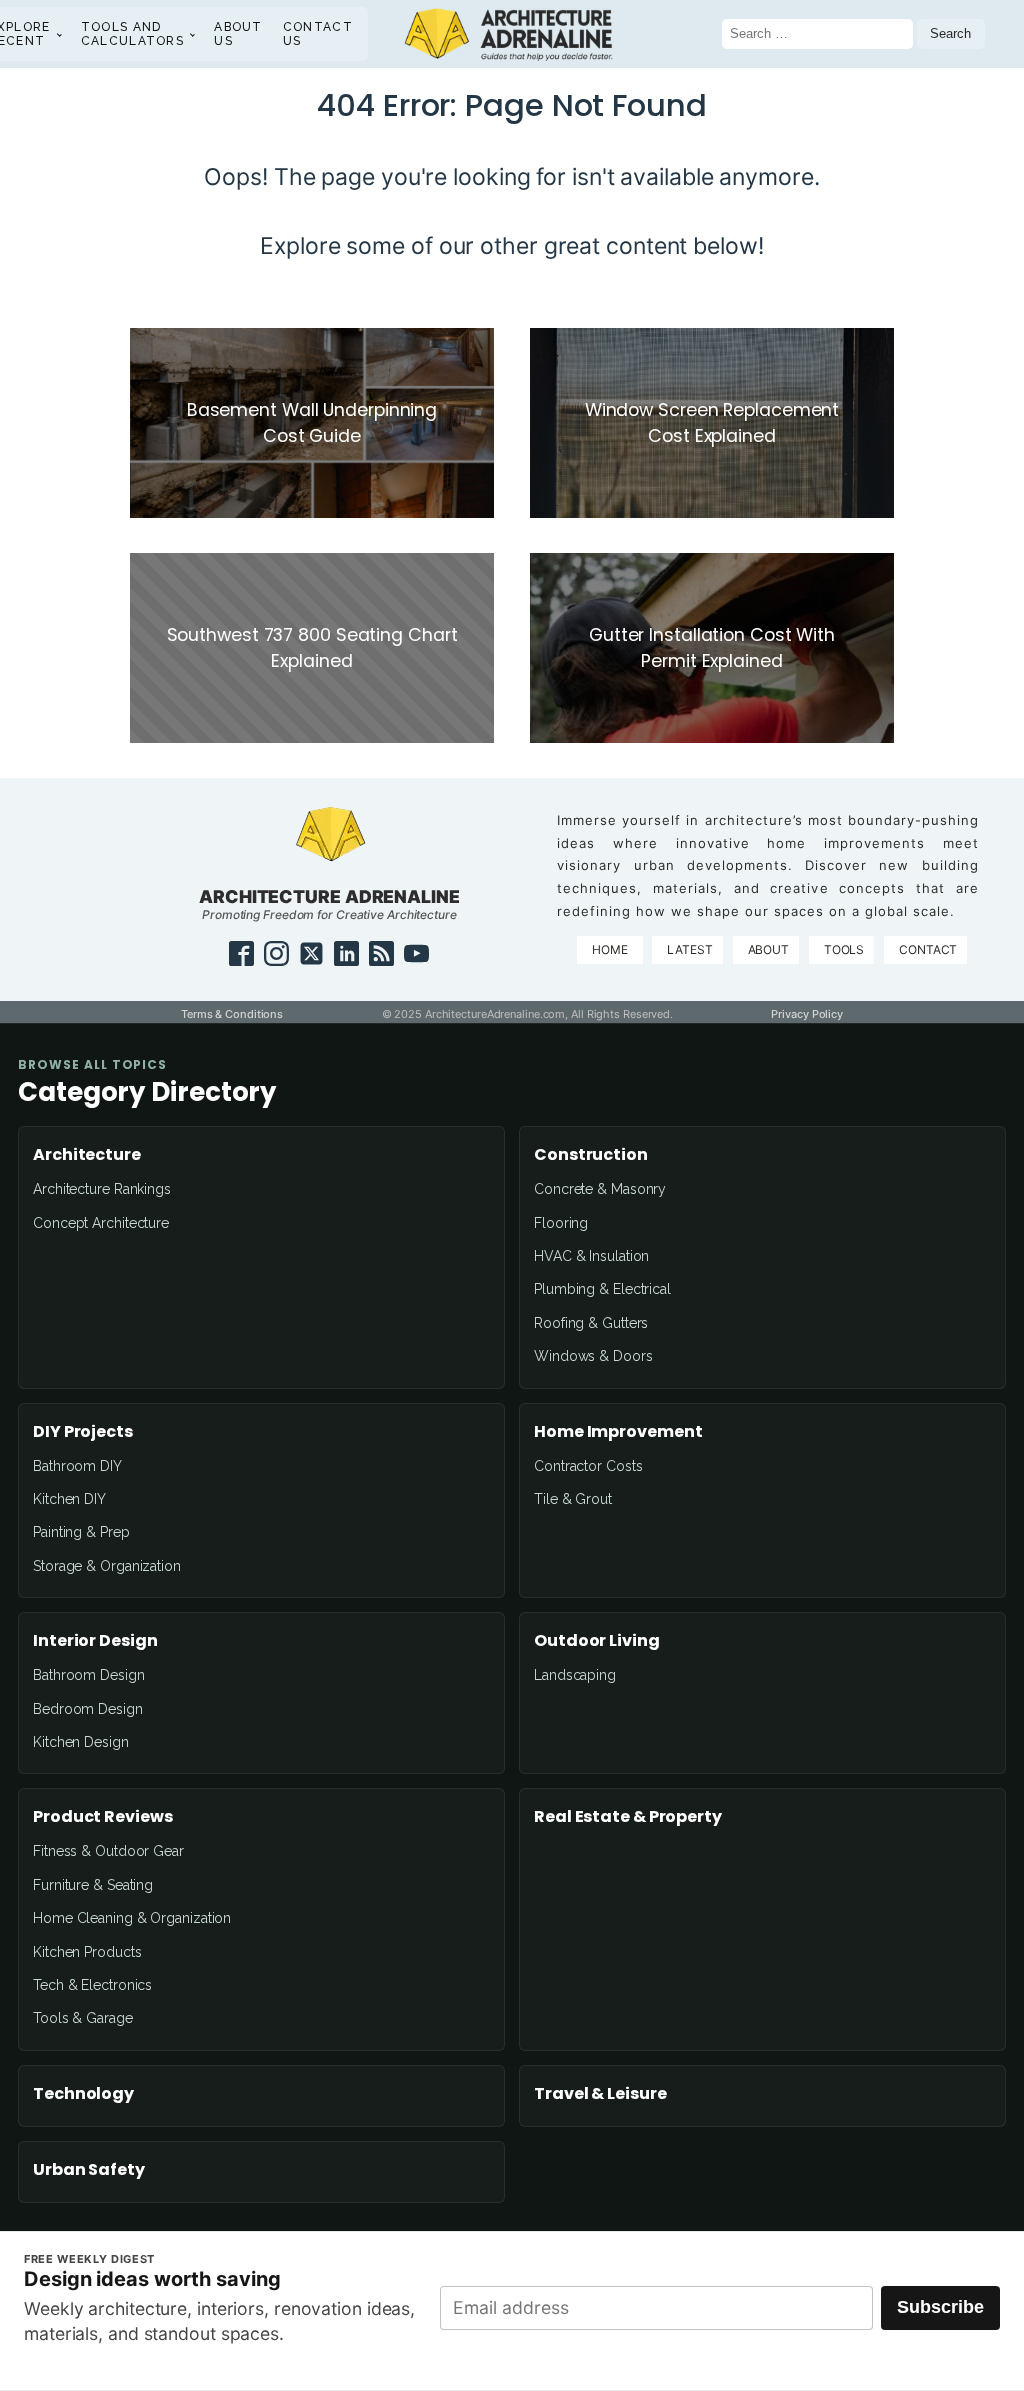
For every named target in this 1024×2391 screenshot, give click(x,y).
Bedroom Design (88, 1709)
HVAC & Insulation (591, 1256)
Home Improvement (618, 1432)
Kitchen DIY (69, 1499)
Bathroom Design (89, 1675)
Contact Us (318, 34)
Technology (83, 2094)
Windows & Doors (593, 1356)
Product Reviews (103, 1817)
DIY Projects (83, 1432)
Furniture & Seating (93, 1885)
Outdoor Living (597, 1641)
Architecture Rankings (102, 1189)
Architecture (87, 1155)
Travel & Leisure (600, 2094)
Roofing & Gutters (591, 1323)
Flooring (561, 1223)
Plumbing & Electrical (602, 1289)
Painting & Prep (81, 1532)
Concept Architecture (101, 1223)
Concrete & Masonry (600, 1189)
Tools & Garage (83, 2018)
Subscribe (940, 2307)
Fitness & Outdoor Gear (108, 1851)
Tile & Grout (573, 1499)
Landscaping (575, 1675)
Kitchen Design (81, 1742)
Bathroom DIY (77, 1466)
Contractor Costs (588, 1466)
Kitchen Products (87, 1952)
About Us (238, 34)
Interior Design (95, 1641)
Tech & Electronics (92, 1985)
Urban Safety (89, 2170)
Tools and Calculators (132, 34)
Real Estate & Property (628, 1817)
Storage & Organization (107, 1566)
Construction (591, 1155)
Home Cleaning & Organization (132, 1918)
